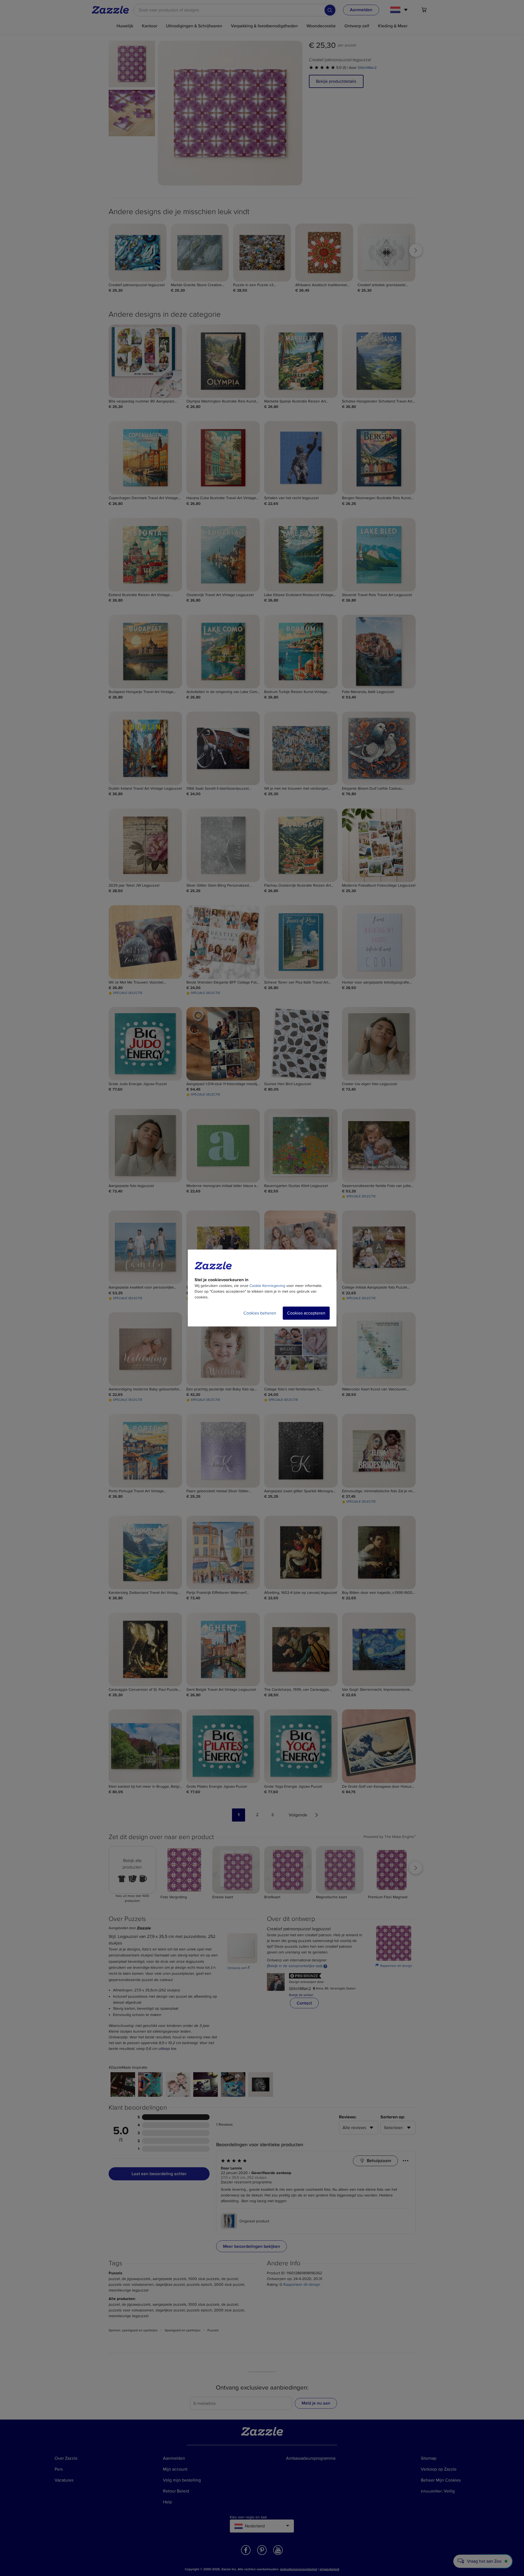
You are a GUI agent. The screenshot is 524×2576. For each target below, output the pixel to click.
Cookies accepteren (306, 1313)
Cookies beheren (260, 1313)
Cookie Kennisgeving (267, 1286)
